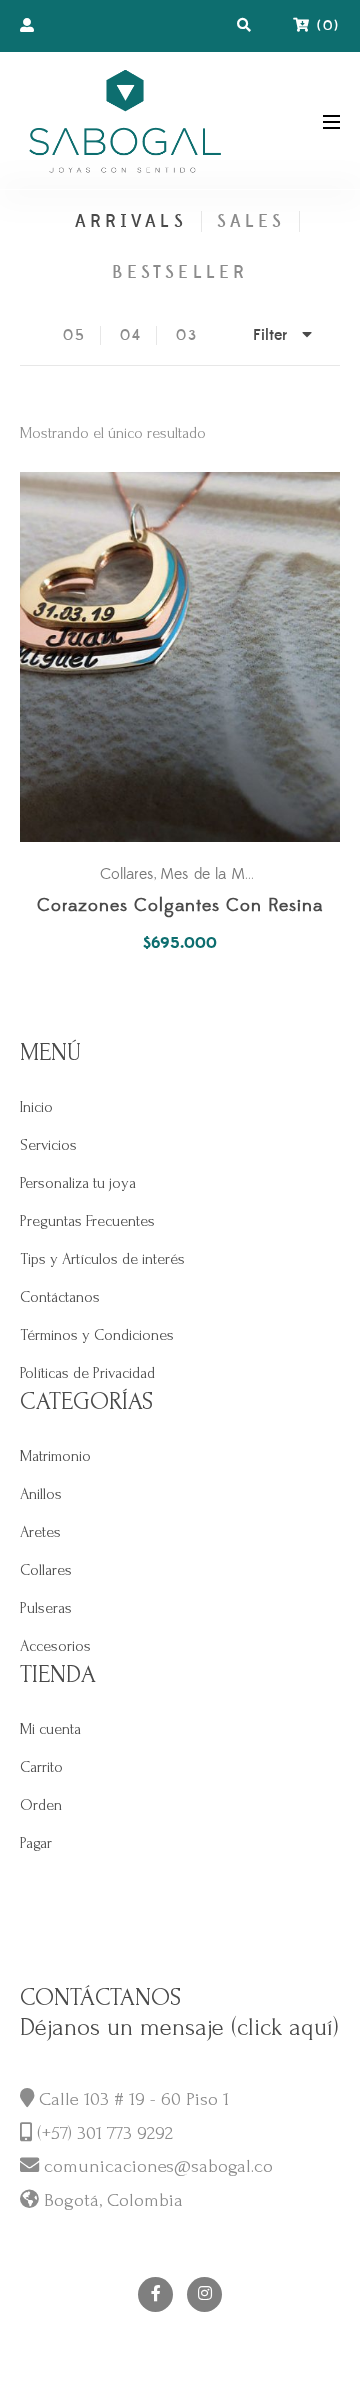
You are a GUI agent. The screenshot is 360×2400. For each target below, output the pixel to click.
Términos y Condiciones (97, 1335)
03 (187, 335)
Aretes (40, 1532)
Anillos (41, 1494)
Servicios (48, 1145)
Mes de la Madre (217, 874)
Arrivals (130, 221)
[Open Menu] (331, 120)
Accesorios (55, 1646)
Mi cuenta (50, 1729)
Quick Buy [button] (190, 657)
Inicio (36, 1107)
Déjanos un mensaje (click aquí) (179, 2027)
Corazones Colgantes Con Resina (180, 906)
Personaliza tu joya (78, 1183)
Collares (127, 874)
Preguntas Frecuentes (87, 1221)
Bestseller (180, 272)
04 (131, 335)
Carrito (41, 1767)
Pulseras (46, 1608)
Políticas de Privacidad (87, 1373)
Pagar (36, 1843)
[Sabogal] (125, 120)
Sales (251, 221)
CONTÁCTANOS (100, 1997)
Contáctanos (60, 1297)
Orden (41, 1805)
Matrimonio (55, 1456)
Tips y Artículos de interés (102, 1259)
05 (74, 335)
